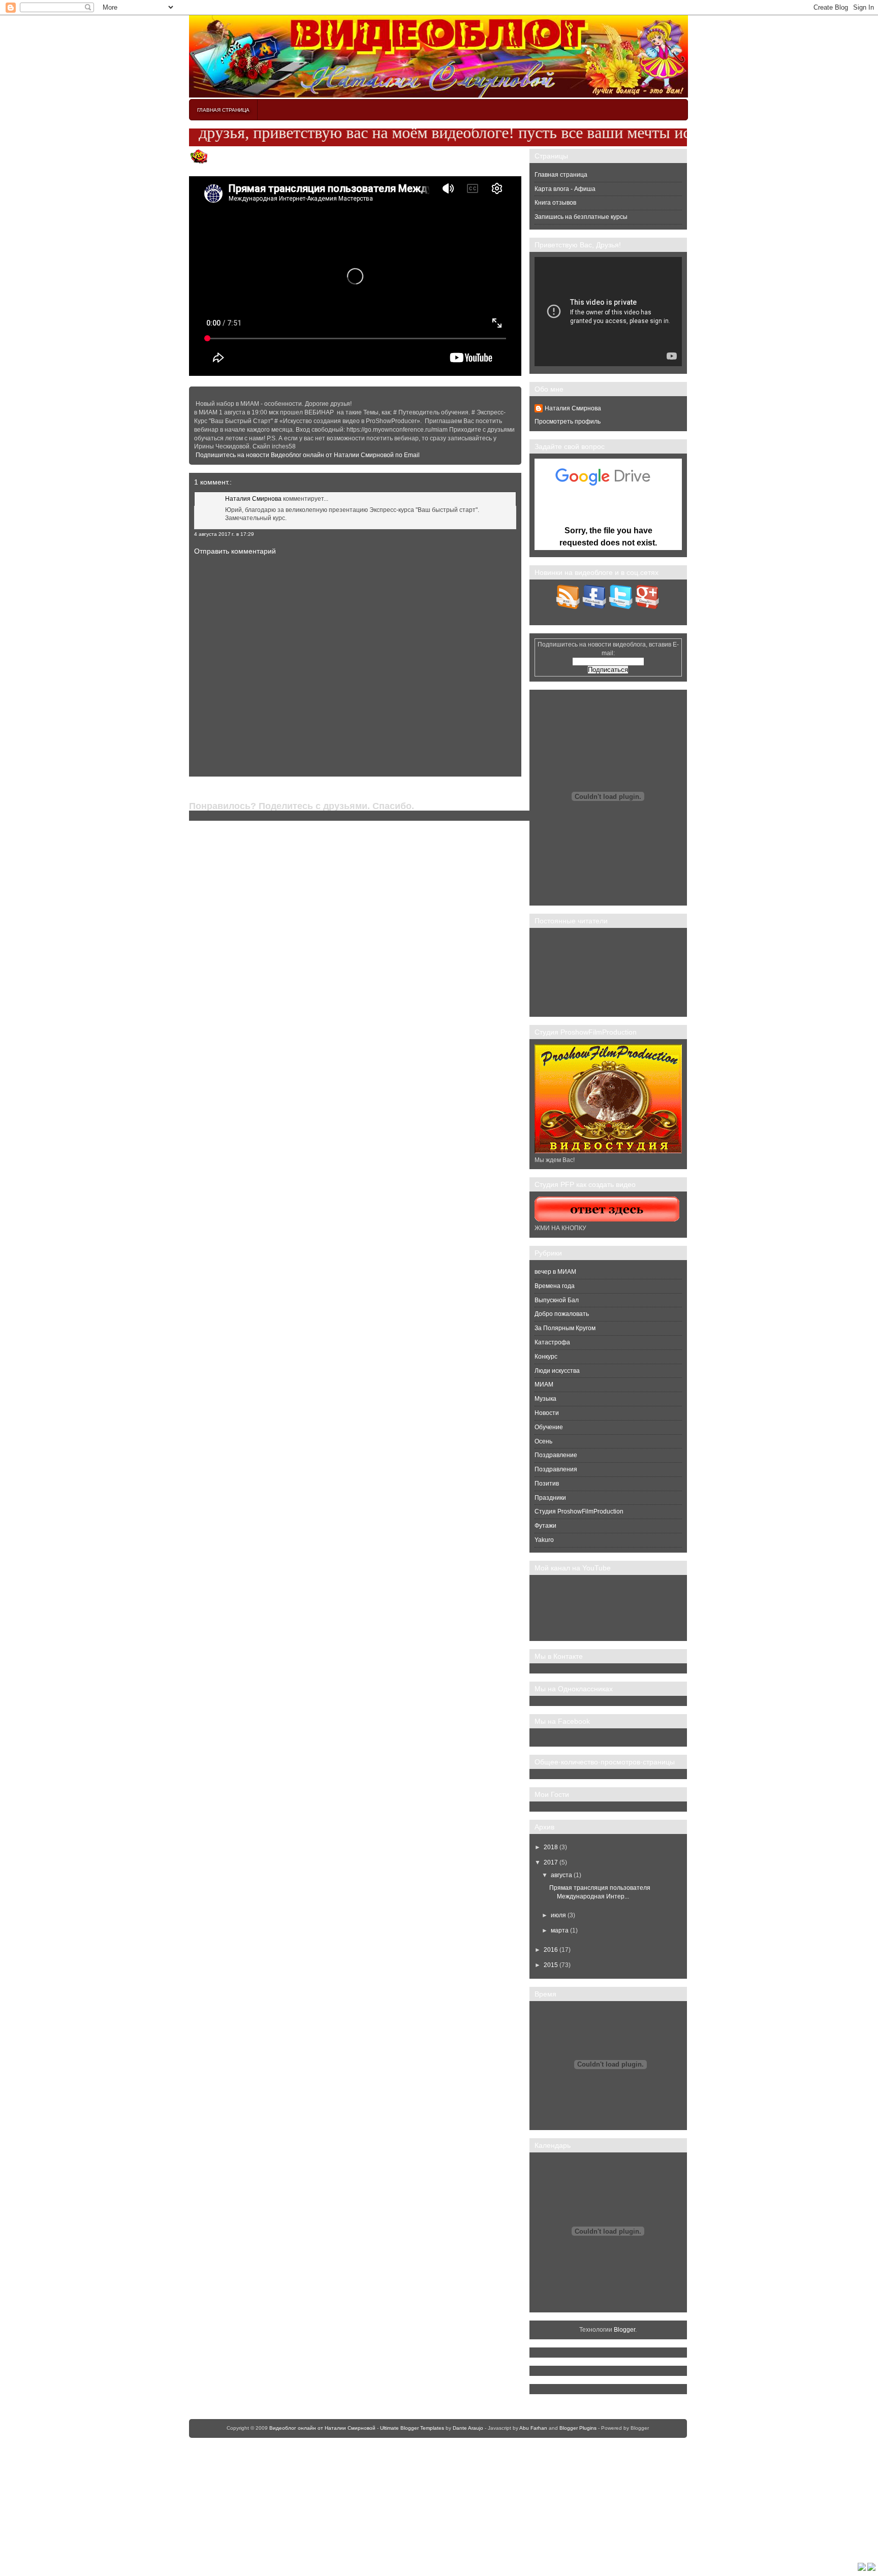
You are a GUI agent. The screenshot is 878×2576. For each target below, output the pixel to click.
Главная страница (223, 110)
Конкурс (546, 1357)
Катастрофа (552, 1342)
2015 (551, 1965)
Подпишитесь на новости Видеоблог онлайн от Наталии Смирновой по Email (308, 455)
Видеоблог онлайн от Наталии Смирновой (322, 2428)
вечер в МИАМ (555, 1272)
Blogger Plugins (578, 2428)
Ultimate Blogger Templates (412, 2428)
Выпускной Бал (557, 1300)
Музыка (545, 1399)
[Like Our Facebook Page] (595, 607)
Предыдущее (208, 789)
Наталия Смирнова (253, 499)
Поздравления (556, 1469)
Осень (543, 1441)
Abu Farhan (533, 2428)
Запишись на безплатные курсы (581, 217)
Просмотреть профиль (568, 422)
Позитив (547, 1484)
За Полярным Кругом (565, 1328)
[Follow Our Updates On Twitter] (621, 607)
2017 (551, 1862)
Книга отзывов (555, 203)
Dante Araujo (468, 2428)
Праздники (550, 1498)
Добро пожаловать (562, 1314)
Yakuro (544, 1540)
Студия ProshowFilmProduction (579, 1511)
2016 (551, 1950)
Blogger (624, 2330)
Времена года (555, 1286)
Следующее (512, 789)
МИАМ (544, 1384)
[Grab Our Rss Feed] (568, 607)
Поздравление (556, 1455)
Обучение (549, 1427)
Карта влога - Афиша (565, 189)
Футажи (545, 1526)
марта (560, 1930)
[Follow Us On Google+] (648, 607)
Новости (547, 1413)
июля (558, 1915)
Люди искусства (557, 1371)
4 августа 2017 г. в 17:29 (224, 534)
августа (561, 1875)
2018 (551, 1847)
